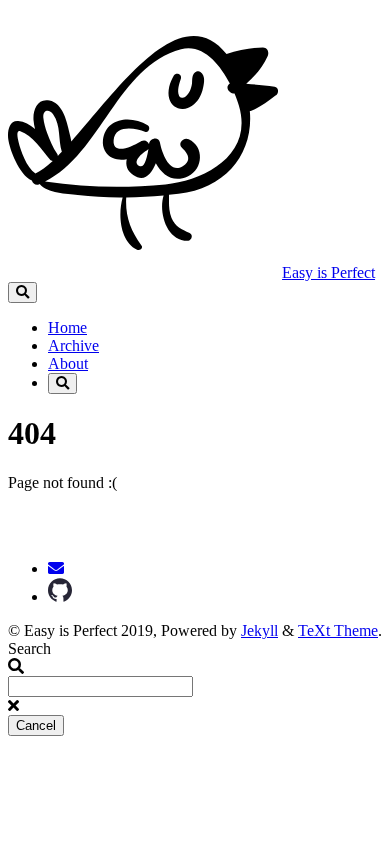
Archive (73, 345)
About (68, 363)
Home (67, 327)
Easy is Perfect (328, 272)
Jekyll (259, 630)
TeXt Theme (338, 630)
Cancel (36, 725)
